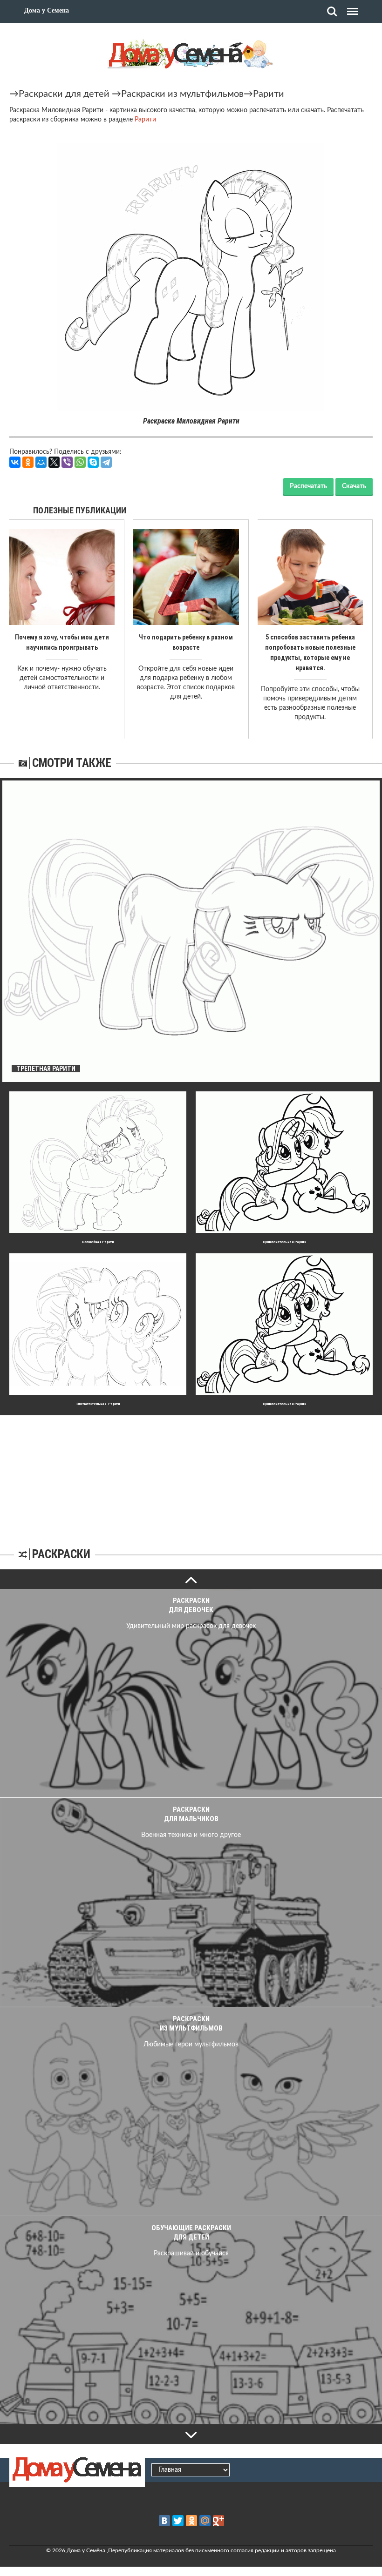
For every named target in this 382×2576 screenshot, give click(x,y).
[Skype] (93, 462)
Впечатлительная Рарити (98, 1404)
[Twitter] (178, 2521)
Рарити (269, 94)
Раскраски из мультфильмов (182, 94)
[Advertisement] (191, 1473)
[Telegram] (106, 462)
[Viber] (67, 462)
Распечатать (308, 486)
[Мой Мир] (41, 462)
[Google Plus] (218, 2521)
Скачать (354, 486)
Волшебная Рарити (98, 1242)
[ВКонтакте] (15, 462)
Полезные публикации (80, 510)
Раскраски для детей (64, 94)
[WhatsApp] (80, 462)
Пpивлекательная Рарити (284, 1242)
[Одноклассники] (28, 462)
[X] (54, 462)
